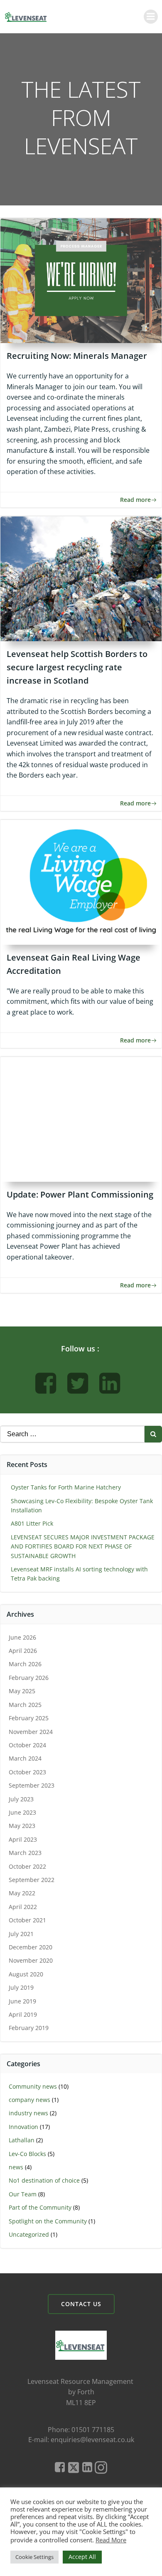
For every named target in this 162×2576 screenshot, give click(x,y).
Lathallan (22, 2140)
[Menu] (151, 17)
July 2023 (21, 1799)
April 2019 (23, 2014)
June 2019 (22, 2001)
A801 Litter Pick (32, 1523)
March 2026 (25, 1664)
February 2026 (29, 1678)
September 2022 (32, 1880)
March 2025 (25, 1705)
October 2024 (27, 1745)
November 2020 (31, 1960)
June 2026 (22, 1637)
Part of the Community (40, 2207)
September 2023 (32, 1785)
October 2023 (27, 1772)
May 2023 (22, 1826)
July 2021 (21, 1934)
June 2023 (22, 1812)
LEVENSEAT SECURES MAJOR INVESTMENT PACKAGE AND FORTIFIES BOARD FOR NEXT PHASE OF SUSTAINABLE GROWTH (83, 1546)
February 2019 (29, 2028)
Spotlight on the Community (48, 2221)
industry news (28, 2113)
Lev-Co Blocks (27, 2154)
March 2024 (25, 1758)
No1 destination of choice (44, 2180)
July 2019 (21, 1987)
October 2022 (27, 1866)
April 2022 (23, 1907)
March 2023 (25, 1853)
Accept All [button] (82, 2557)
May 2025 (22, 1691)
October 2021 (27, 1920)
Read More (111, 2540)
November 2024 (31, 1732)
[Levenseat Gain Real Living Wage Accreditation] (81, 882)
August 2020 (26, 1974)
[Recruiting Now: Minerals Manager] (81, 280)
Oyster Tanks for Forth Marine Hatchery (66, 1487)
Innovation (23, 2127)
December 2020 (31, 1947)
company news (29, 2100)
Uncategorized (29, 2234)
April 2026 (23, 1651)
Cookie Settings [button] (34, 2557)
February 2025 (29, 1718)
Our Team (23, 2194)
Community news (33, 2086)
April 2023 (23, 1839)
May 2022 (22, 1893)
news (16, 2167)
